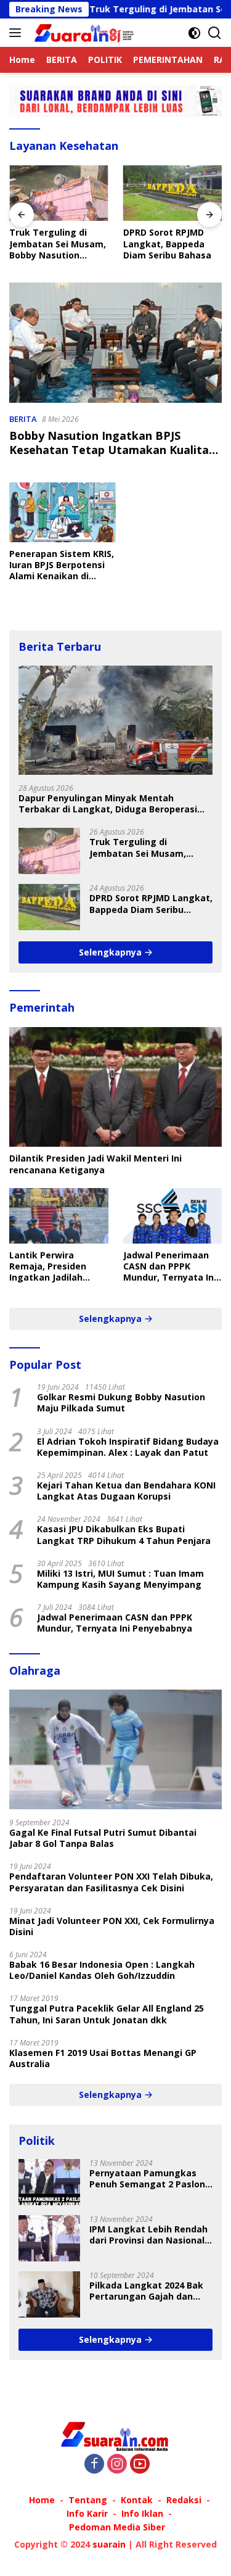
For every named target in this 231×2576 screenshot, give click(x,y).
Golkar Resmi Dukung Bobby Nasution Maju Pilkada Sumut (121, 1403)
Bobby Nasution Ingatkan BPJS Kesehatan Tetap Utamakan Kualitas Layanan (112, 450)
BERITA (23, 419)
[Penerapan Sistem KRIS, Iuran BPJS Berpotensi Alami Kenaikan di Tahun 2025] (63, 512)
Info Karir (87, 2513)
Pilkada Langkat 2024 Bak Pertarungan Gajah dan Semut (146, 2291)
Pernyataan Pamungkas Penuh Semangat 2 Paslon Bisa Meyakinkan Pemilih (147, 2179)
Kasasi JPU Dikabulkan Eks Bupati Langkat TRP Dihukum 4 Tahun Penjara (124, 1535)
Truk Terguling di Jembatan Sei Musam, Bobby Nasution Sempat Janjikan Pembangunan (58, 244)
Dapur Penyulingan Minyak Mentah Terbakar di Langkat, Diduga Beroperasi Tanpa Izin (108, 804)
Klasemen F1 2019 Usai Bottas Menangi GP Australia (103, 2058)
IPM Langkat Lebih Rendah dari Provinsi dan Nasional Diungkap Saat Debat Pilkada (148, 2235)
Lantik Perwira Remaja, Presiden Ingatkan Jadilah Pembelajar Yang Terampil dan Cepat (53, 1267)
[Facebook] (94, 2465)
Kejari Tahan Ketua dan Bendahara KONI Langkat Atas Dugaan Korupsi (126, 1491)
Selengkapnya (111, 952)
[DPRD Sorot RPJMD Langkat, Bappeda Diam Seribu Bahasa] (173, 193)
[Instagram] (117, 2465)
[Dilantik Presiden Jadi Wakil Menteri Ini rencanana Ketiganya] (115, 1087)
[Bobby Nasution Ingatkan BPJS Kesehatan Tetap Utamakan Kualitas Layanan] (115, 343)
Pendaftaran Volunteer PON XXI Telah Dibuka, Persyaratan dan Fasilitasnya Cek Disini (111, 1882)
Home (42, 2500)
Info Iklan (142, 2513)
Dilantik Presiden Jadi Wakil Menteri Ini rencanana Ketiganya (95, 1164)
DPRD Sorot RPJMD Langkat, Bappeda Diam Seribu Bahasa (167, 244)
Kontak (137, 2500)
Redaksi (184, 2500)
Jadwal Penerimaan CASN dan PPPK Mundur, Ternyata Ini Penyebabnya (170, 1267)
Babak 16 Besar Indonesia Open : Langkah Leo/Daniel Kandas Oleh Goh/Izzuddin (102, 1970)
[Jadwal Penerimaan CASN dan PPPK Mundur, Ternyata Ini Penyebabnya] (173, 1216)
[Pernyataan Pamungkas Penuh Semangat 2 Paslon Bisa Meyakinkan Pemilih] (49, 2182)
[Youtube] (140, 2465)
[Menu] (18, 33)
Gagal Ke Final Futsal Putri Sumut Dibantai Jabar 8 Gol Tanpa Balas (103, 1838)
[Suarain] (83, 33)
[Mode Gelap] (194, 33)
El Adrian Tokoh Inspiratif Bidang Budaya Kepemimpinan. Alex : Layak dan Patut (128, 1447)
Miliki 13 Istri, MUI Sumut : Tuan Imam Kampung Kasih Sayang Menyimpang (120, 1579)
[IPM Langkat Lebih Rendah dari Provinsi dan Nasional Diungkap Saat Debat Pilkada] (49, 2238)
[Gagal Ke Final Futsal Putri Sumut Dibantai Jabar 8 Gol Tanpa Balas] (115, 1749)
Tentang (88, 2500)
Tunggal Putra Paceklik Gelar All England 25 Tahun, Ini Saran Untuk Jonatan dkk (107, 2014)
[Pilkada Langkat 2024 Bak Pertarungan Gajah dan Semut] (49, 2294)
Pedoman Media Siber (117, 2527)
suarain (109, 2544)
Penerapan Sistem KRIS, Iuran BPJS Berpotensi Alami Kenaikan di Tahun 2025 (62, 565)
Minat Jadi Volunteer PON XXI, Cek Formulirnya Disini (112, 1926)
